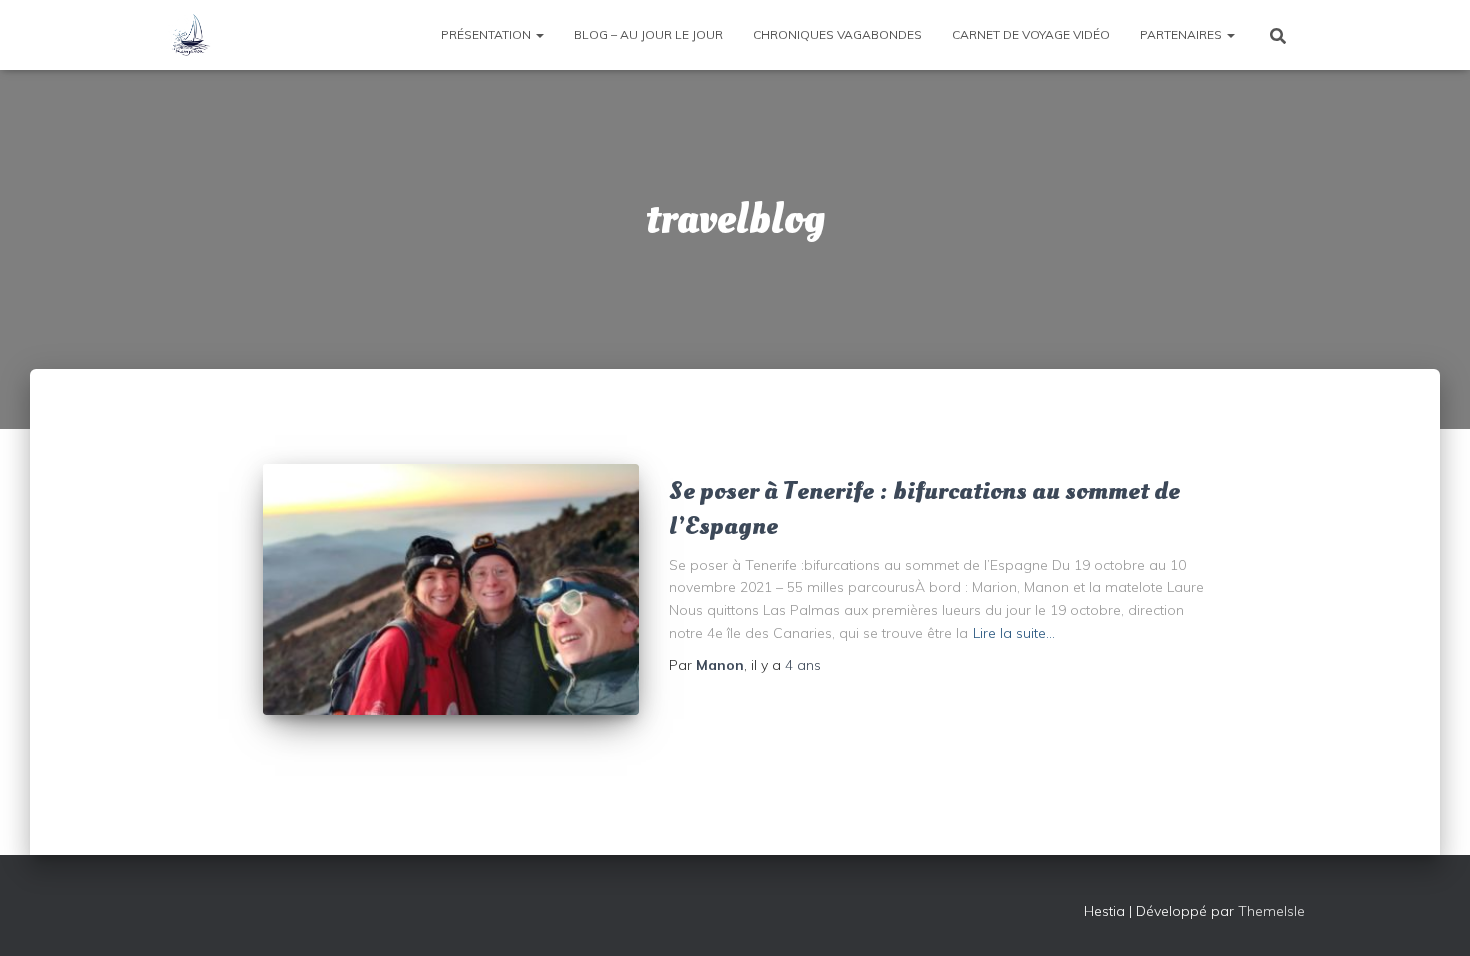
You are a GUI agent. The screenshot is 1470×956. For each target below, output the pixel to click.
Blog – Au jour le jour (648, 34)
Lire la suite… (1014, 633)
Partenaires (1182, 34)
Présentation (487, 34)
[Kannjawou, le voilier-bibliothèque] (190, 35)
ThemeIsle (1271, 911)
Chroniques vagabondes (837, 34)
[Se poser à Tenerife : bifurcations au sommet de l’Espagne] (451, 589)
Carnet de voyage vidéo (1031, 34)
